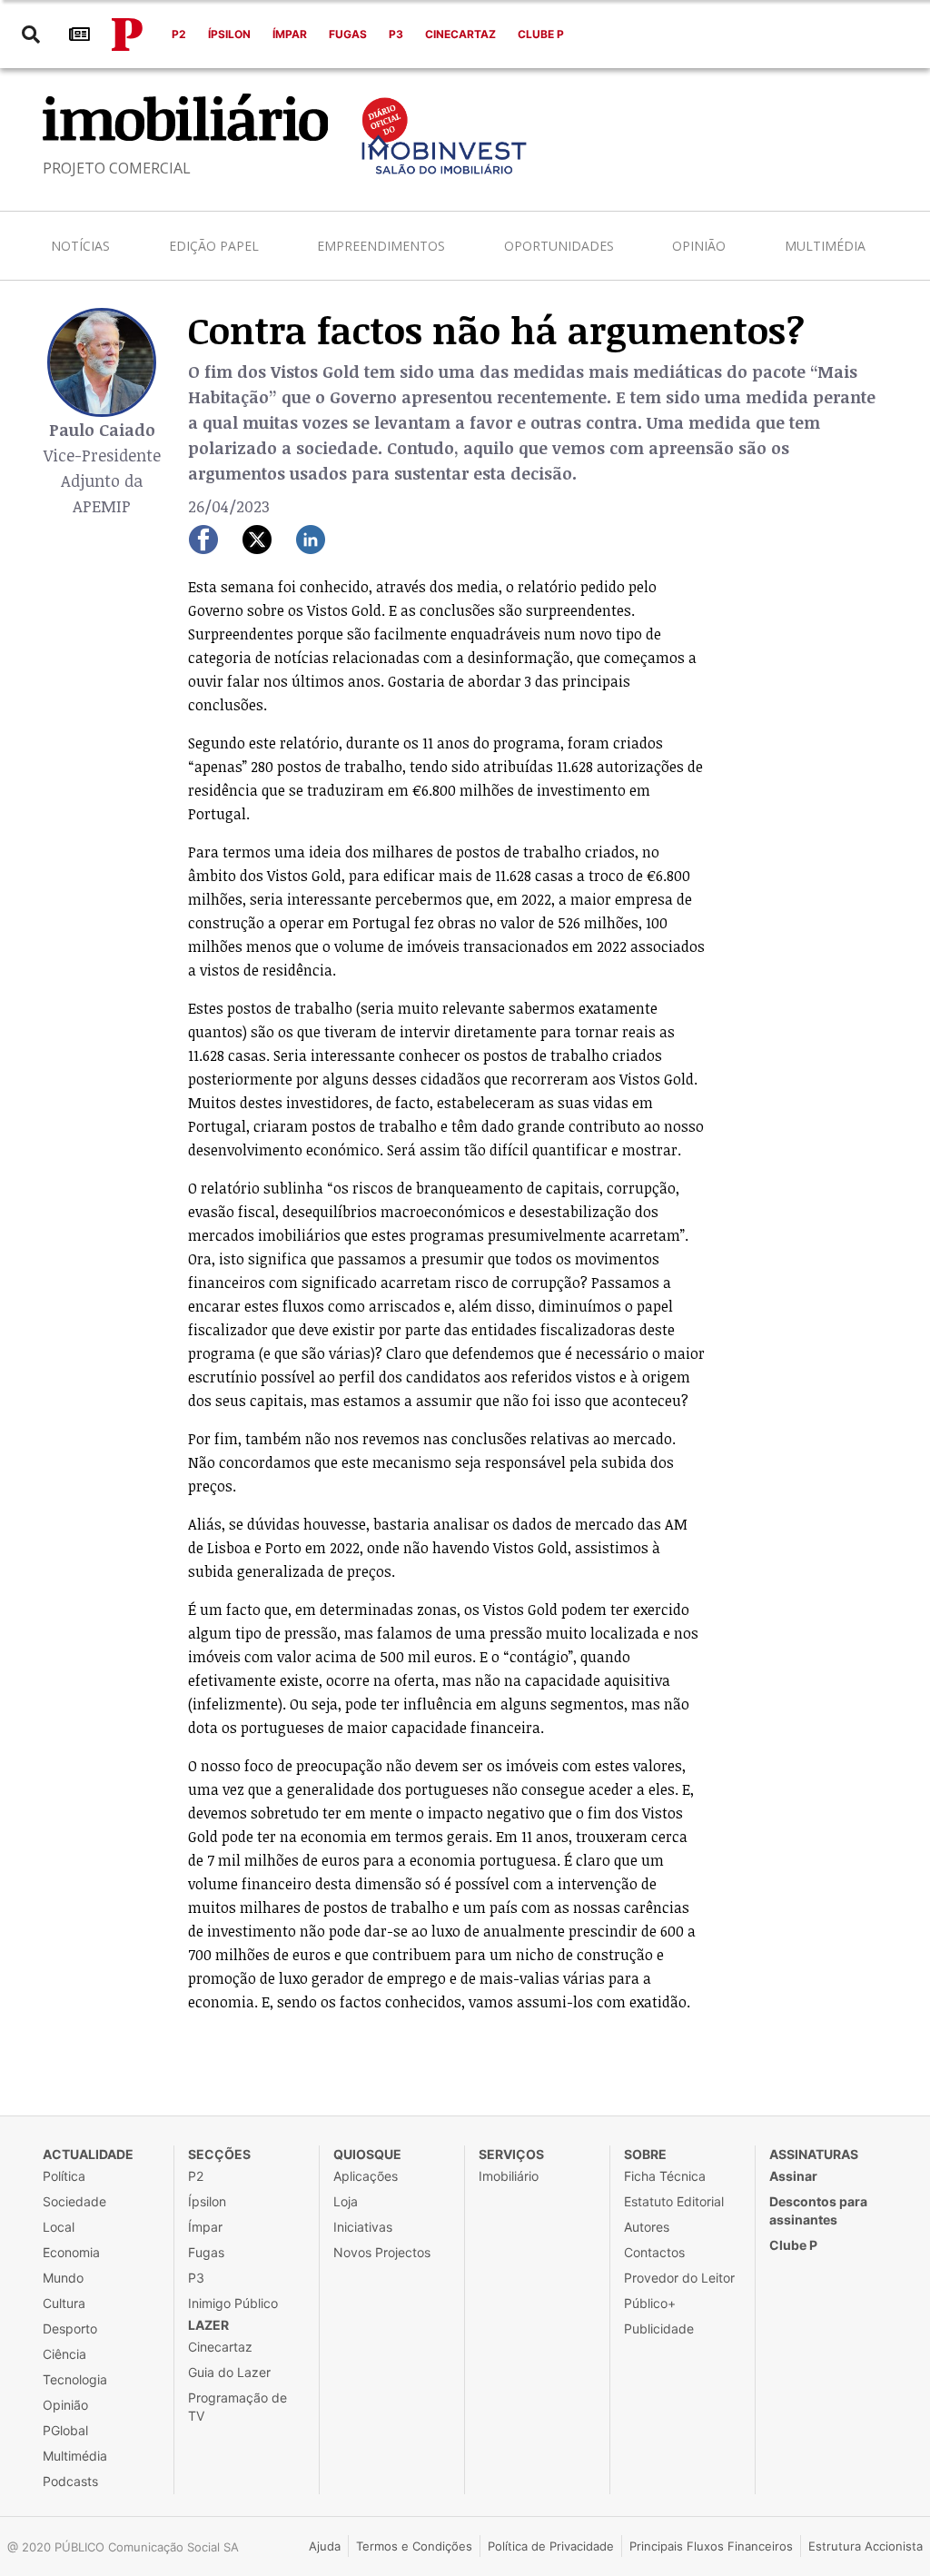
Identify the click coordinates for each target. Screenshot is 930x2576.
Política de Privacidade (551, 2546)
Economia (71, 2252)
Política (64, 2176)
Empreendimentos (381, 246)
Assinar (793, 2176)
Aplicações (366, 2176)
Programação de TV (237, 2407)
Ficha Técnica (665, 2176)
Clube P (541, 34)
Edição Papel (214, 246)
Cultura (64, 2303)
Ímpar (290, 34)
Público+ (650, 2303)
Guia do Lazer (229, 2372)
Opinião (699, 246)
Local (59, 2227)
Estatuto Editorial (674, 2201)
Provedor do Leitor (679, 2278)
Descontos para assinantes (818, 2210)
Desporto (70, 2328)
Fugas (348, 34)
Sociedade (74, 2201)
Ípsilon (229, 34)
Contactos (654, 2252)
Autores (647, 2227)
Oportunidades (559, 246)
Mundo (63, 2278)
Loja (346, 2201)
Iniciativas (363, 2227)
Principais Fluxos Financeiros (711, 2546)
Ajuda (325, 2546)
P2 (179, 34)
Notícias (80, 246)
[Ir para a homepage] (127, 35)
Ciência (64, 2354)
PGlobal (65, 2430)
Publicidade (659, 2328)
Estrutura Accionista (866, 2546)
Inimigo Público (233, 2303)
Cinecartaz (460, 34)
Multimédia (825, 246)
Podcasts (70, 2481)
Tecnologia (75, 2379)
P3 (396, 34)
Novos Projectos (382, 2252)
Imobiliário (509, 2176)
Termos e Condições (414, 2546)
